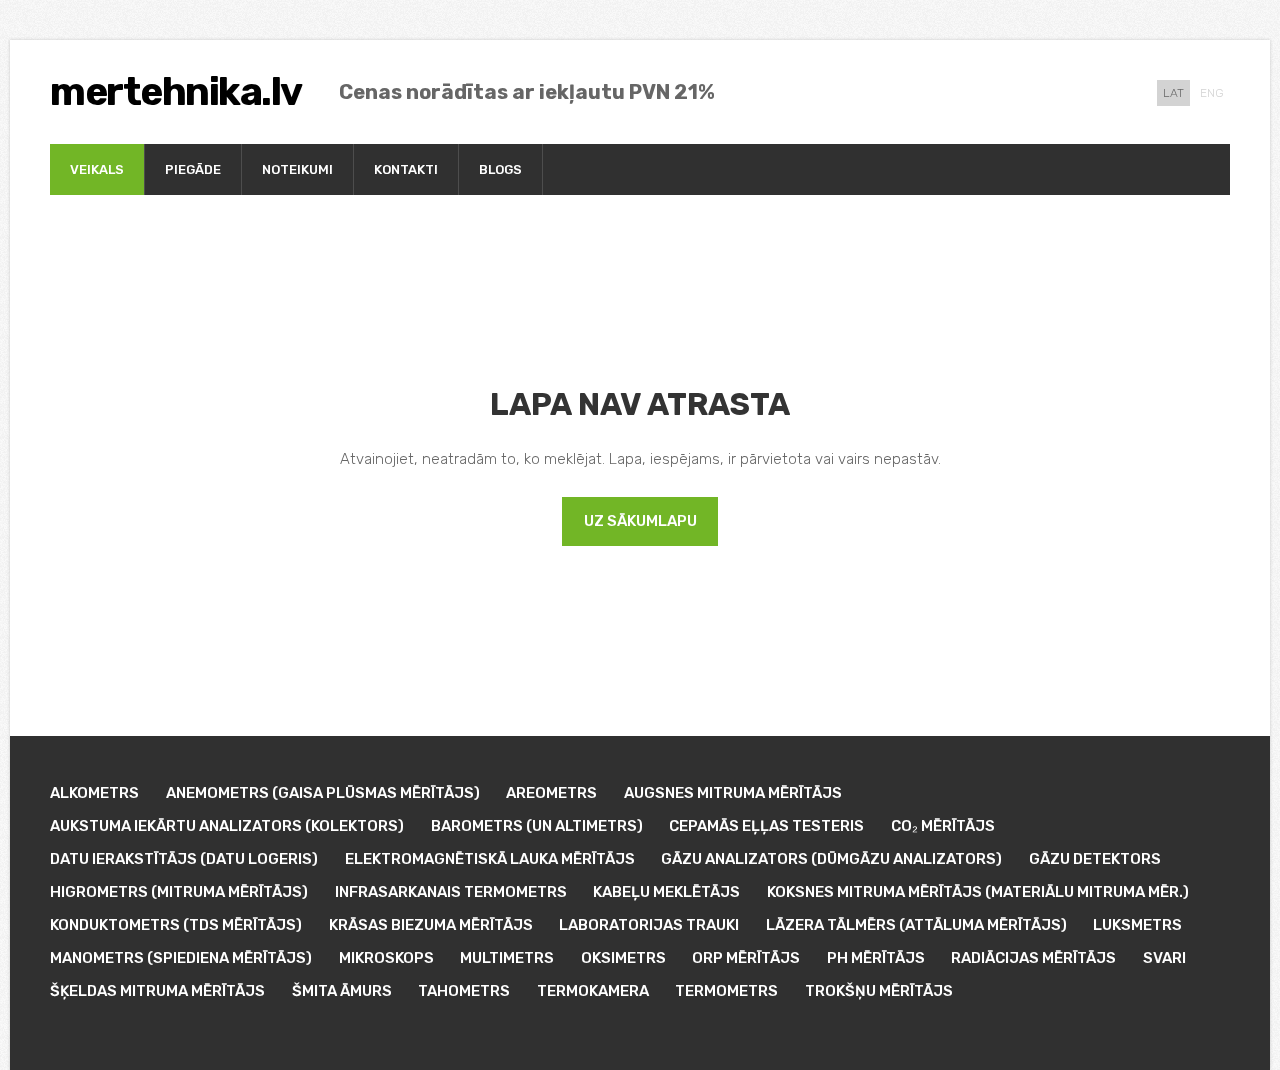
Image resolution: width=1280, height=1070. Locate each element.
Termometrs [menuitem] (726, 991)
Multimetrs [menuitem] (507, 958)
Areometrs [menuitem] (551, 793)
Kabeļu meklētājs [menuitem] (666, 892)
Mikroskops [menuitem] (386, 958)
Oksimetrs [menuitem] (623, 958)
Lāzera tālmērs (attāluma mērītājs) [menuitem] (916, 925)
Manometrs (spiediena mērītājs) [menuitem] (181, 958)
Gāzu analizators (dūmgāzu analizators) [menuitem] (831, 859)
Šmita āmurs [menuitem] (342, 991)
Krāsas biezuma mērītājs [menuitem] (431, 925)
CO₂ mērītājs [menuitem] (943, 826)
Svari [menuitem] (1164, 958)
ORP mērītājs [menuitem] (746, 958)
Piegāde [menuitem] (193, 169)
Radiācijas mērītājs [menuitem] (1033, 958)
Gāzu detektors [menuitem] (1095, 859)
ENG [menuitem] (1212, 93)
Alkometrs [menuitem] (94, 793)
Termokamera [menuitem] (593, 991)
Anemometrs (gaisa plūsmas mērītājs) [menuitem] (323, 793)
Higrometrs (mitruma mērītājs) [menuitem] (179, 892)
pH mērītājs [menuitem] (876, 958)
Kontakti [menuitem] (406, 169)
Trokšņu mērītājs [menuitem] (879, 991)
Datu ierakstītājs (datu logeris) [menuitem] (184, 859)
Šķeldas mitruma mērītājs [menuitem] (157, 991)
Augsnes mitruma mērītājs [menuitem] (733, 793)
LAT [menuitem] (1173, 93)
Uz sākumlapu (640, 521)
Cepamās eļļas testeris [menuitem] (766, 826)
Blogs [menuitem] (500, 169)
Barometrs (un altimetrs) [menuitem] (537, 826)
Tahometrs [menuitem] (464, 991)
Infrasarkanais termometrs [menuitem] (451, 892)
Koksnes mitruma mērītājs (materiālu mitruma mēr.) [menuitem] (978, 892)
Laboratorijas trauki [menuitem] (649, 925)
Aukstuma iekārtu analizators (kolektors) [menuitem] (227, 826)
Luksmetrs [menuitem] (1137, 925)
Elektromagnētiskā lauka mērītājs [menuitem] (490, 859)
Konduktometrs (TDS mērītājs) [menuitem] (176, 925)
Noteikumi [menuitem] (297, 169)
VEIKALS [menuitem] (97, 169)
